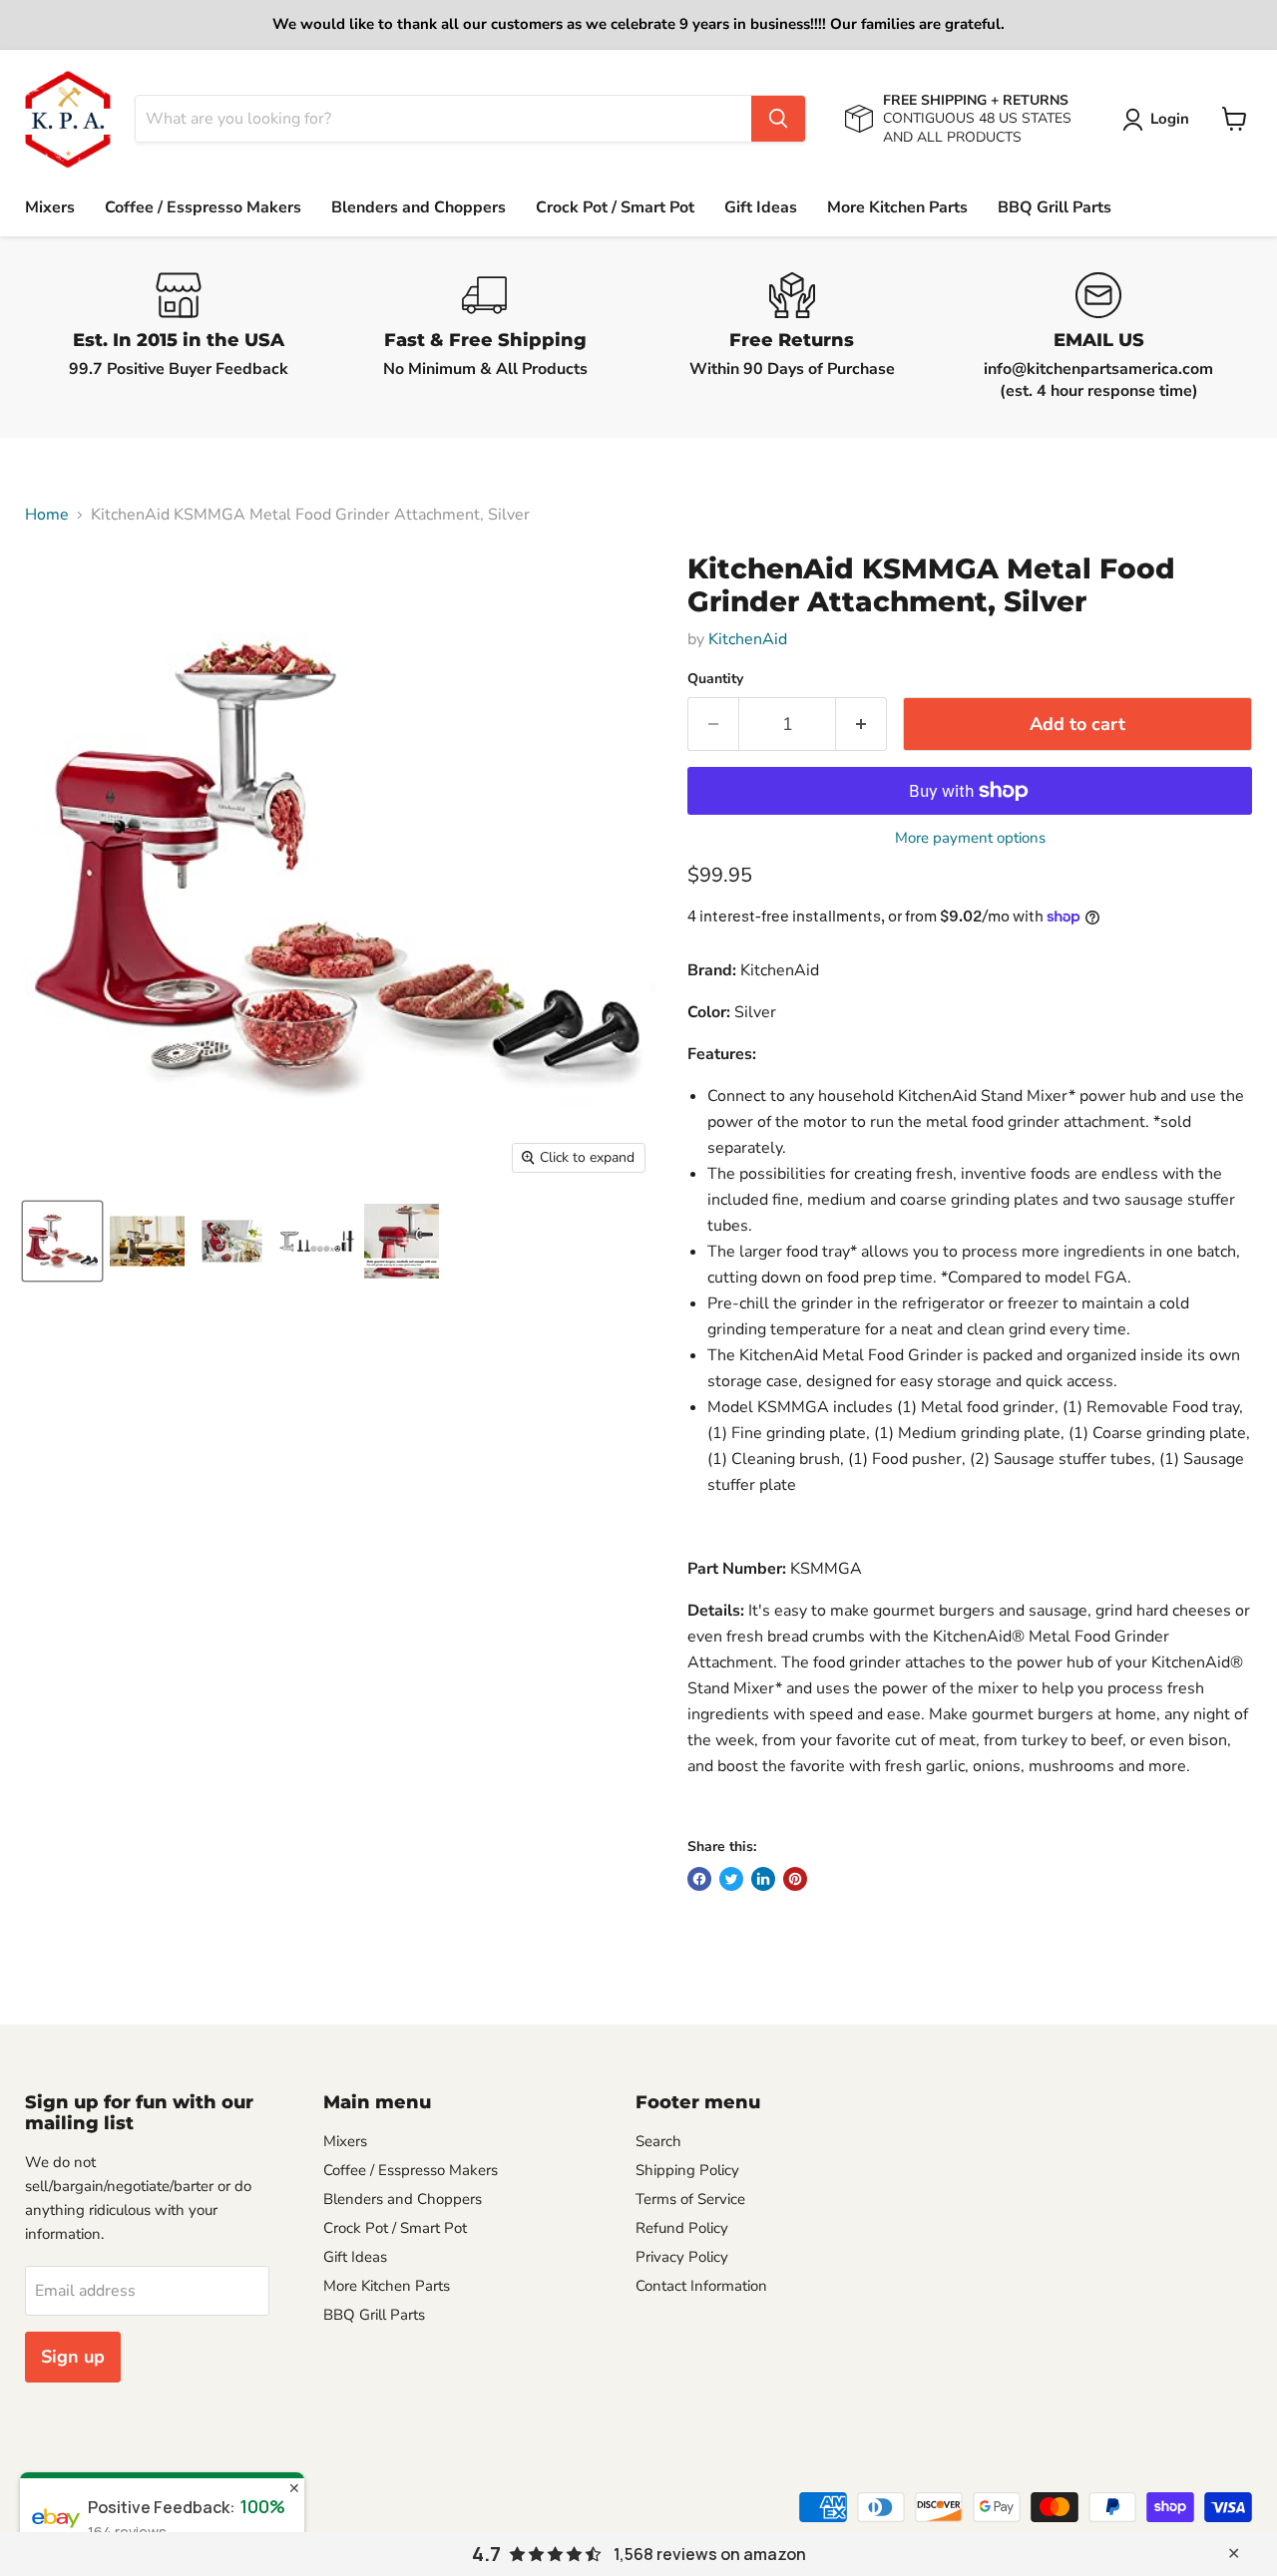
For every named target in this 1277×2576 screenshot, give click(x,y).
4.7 (486, 2554)
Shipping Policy (687, 2170)
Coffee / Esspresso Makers (203, 207)
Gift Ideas (761, 207)
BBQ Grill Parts (1055, 207)
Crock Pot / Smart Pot (615, 207)
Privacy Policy (682, 2257)
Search (658, 2141)
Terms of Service (690, 2199)
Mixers (50, 207)
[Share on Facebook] (699, 1879)
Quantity (715, 679)
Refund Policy (682, 2228)
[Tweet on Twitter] (731, 1879)
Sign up (73, 2357)
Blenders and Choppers (419, 207)
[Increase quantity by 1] (861, 725)
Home (47, 515)
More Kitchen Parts (897, 207)
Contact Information (701, 2286)
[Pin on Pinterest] (795, 1879)
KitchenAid (748, 639)
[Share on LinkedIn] (763, 1879)
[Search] (778, 119)
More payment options (970, 838)
